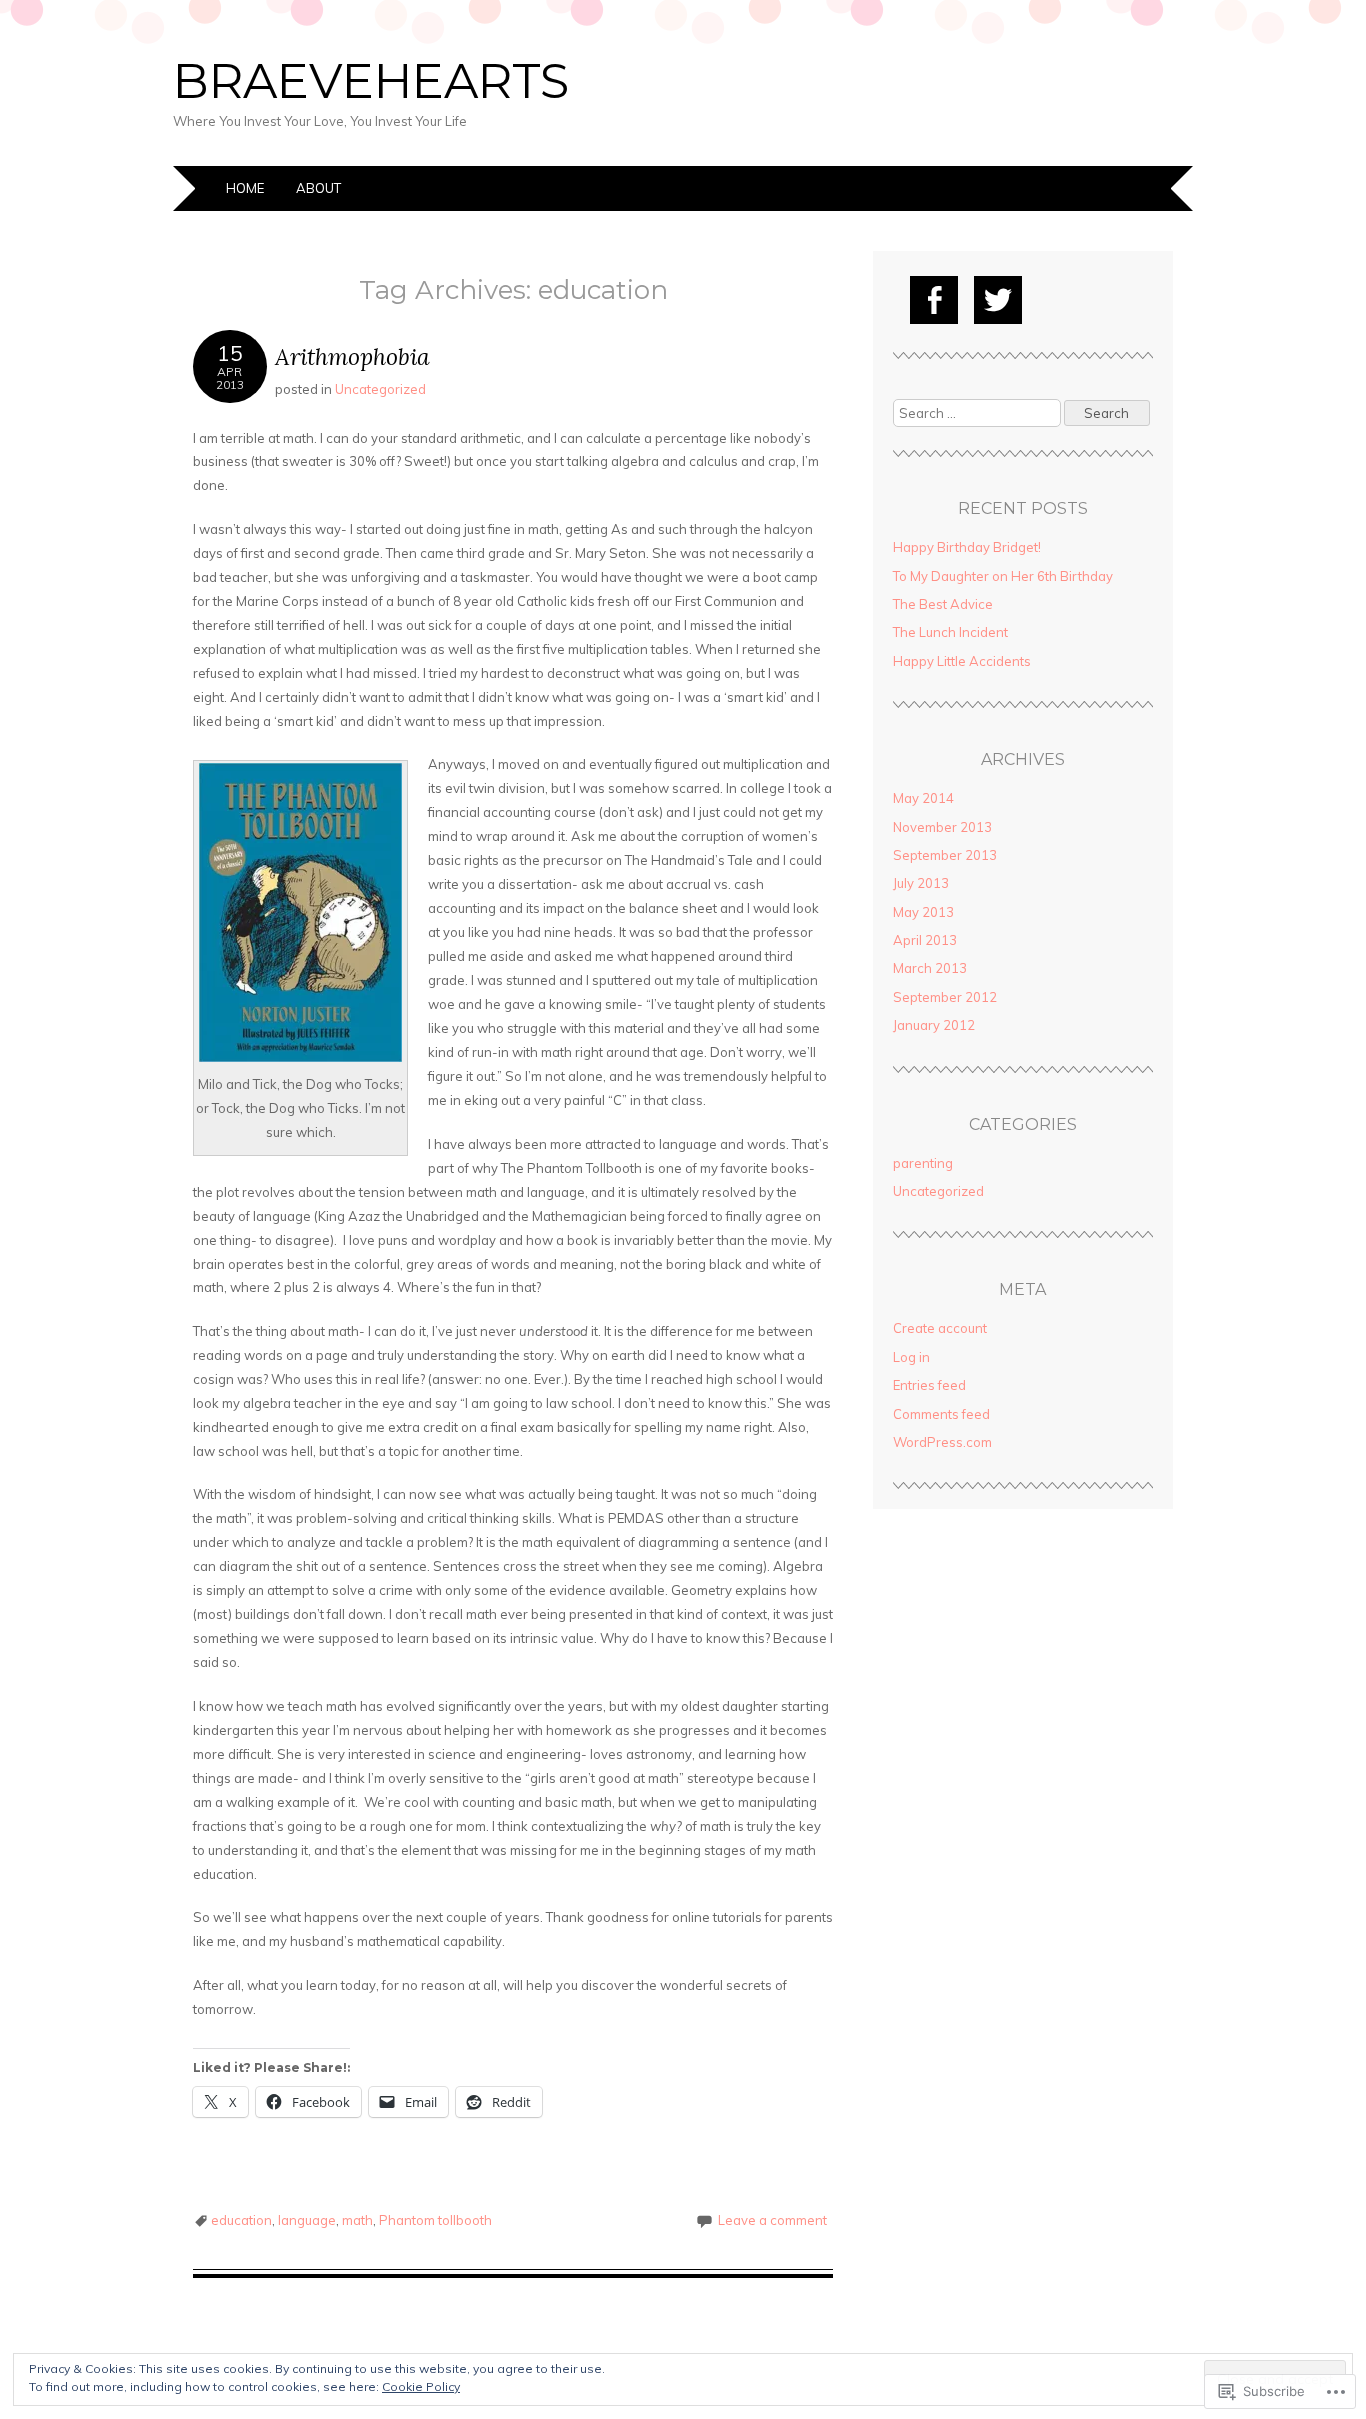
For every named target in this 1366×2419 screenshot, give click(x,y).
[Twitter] (998, 300)
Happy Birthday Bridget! (967, 547)
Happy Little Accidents (962, 661)
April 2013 (925, 940)
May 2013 (923, 912)
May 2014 (923, 798)
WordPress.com (942, 1442)
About (318, 188)
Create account (940, 1328)
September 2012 (945, 997)
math (357, 2220)
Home (245, 188)
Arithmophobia (352, 356)
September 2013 (945, 855)
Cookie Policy (421, 2386)
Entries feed (929, 1385)
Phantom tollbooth (435, 2220)
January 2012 (934, 1025)
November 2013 (942, 827)
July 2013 (921, 883)
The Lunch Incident (950, 632)
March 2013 (930, 968)
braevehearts (371, 81)
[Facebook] (934, 300)
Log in (911, 1357)
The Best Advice (943, 604)
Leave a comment (772, 2220)
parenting (923, 1163)
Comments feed (941, 1414)
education (241, 2220)
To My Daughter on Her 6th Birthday (1003, 576)
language (307, 2220)
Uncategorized (380, 389)
